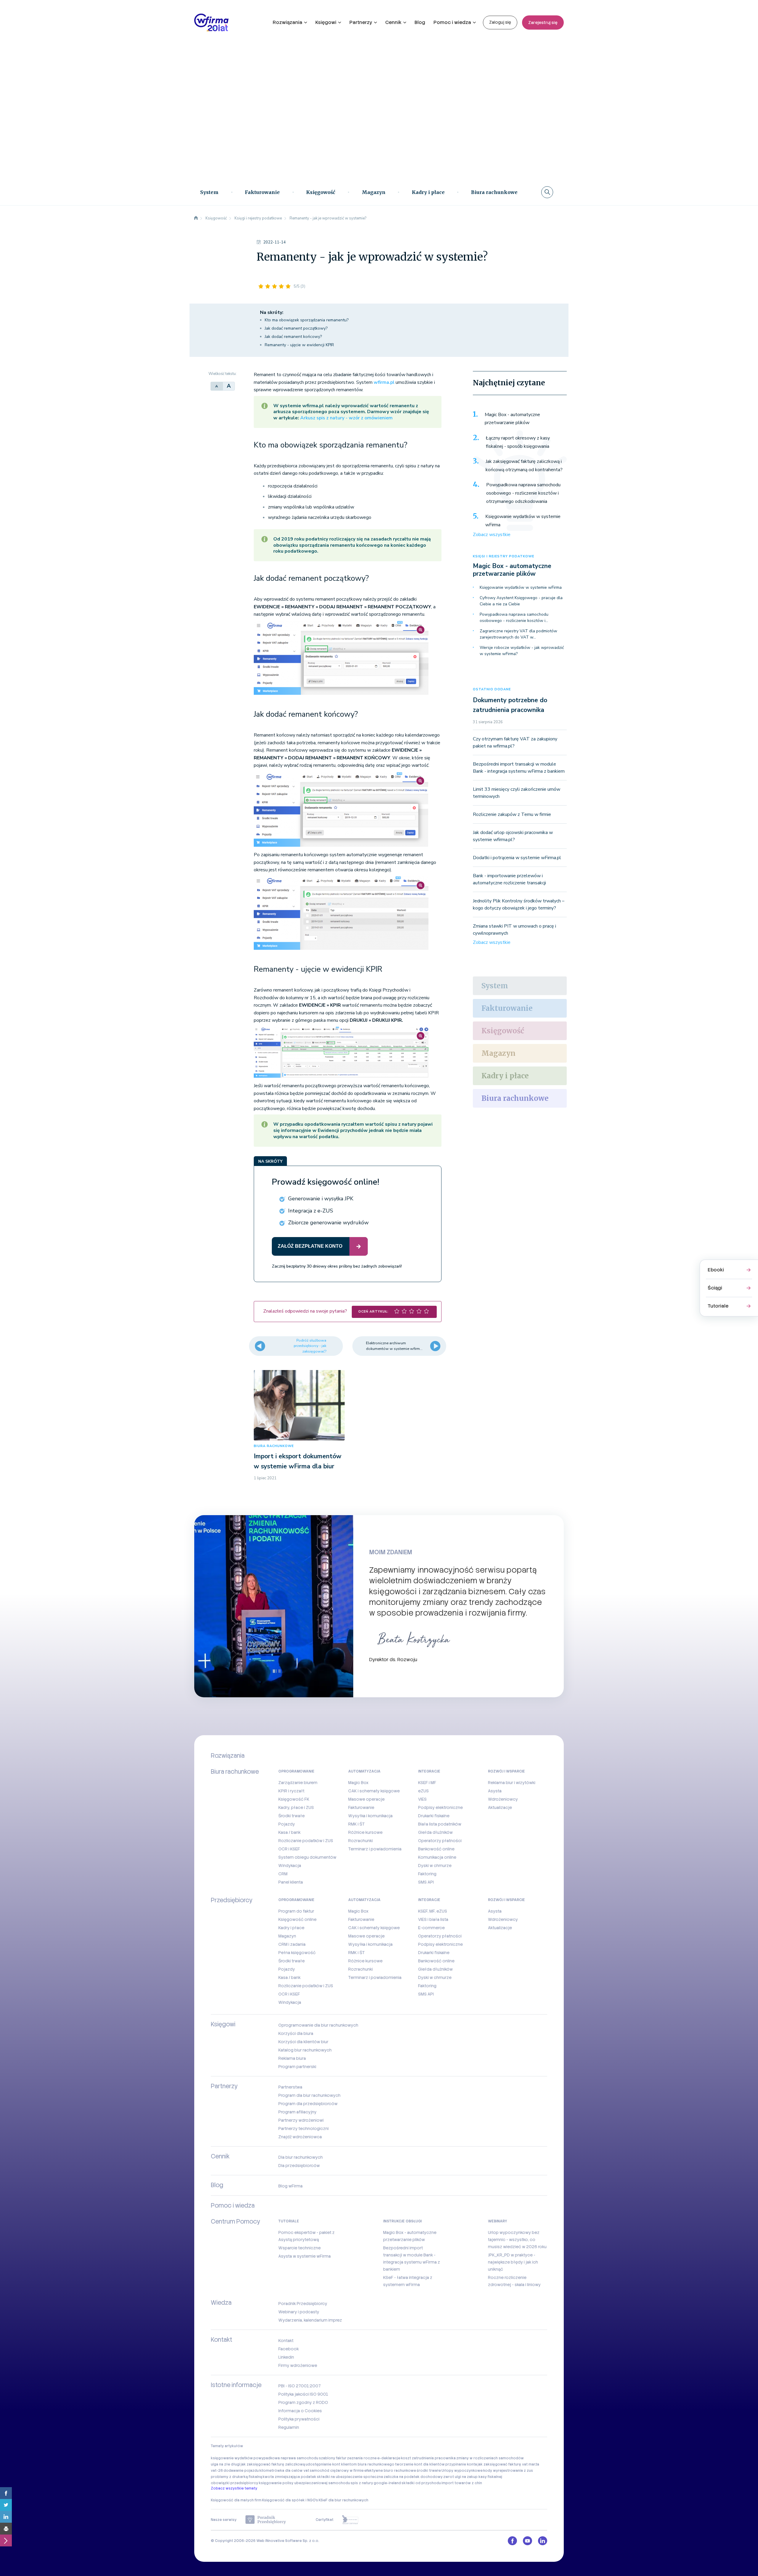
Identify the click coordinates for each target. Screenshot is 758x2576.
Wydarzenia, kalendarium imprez (310, 2320)
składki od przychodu (421, 2483)
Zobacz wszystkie (492, 535)
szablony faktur (333, 2458)
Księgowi (326, 22)
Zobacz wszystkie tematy (234, 2488)
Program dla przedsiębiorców (308, 2104)
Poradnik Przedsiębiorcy (303, 2304)
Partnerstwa (290, 2087)
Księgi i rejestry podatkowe (504, 556)
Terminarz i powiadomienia (375, 1849)
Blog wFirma (290, 2186)
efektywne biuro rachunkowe (390, 2471)
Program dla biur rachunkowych (309, 2095)
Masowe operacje (366, 1799)
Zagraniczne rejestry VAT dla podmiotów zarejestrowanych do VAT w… (518, 634)
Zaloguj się (500, 22)
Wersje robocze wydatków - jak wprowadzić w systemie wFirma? (522, 651)
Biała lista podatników (440, 1824)
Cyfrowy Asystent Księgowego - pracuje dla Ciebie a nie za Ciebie (521, 601)
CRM (283, 1874)
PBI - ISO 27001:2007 (299, 2386)
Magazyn (374, 192)
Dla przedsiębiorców (299, 2166)
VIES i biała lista (433, 1919)
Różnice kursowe (365, 1832)
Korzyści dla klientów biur (303, 2042)
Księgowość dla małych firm (236, 2500)
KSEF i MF (427, 1783)
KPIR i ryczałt (291, 1791)
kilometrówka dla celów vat (284, 2471)
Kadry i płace (428, 192)
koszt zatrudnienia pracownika (428, 2458)
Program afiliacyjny (297, 2112)
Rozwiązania (288, 22)
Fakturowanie (262, 192)
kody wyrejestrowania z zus (508, 2471)
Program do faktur (296, 1911)
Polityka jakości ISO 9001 (303, 2394)
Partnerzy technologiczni (303, 2129)
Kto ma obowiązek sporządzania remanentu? (307, 320)
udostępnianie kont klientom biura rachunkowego (350, 2464)
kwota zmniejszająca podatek (289, 2477)
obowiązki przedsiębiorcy (235, 2483)
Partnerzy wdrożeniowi (301, 2120)
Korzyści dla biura (296, 2033)
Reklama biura (292, 2058)
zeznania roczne (362, 2458)
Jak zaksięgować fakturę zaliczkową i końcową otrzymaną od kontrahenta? (524, 466)
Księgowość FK (294, 1799)
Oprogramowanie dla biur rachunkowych (318, 2025)
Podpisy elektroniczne (440, 1807)
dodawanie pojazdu (241, 2471)
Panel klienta (291, 1882)
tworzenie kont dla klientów (420, 2464)
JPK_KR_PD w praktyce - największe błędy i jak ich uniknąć (513, 2262)
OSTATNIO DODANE (492, 689)
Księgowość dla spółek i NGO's (290, 2500)
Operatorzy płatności (440, 1841)
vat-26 (217, 2471)
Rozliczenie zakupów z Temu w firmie (512, 814)
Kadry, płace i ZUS (296, 1807)
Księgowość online (297, 1919)
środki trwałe (429, 2471)
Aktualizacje (500, 1807)
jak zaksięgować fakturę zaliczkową (273, 2464)
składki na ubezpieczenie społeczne (350, 2477)
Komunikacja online (437, 1857)
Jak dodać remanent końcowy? (293, 337)
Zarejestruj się (543, 23)
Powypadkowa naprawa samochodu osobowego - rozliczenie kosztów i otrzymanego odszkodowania (523, 493)
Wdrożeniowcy (503, 1799)
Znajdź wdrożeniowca (300, 2137)
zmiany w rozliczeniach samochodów (490, 2458)
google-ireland (387, 2483)
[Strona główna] (196, 218)
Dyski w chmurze (435, 1866)
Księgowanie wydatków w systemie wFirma (523, 521)
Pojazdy (287, 1824)
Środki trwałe (292, 1816)
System (209, 192)
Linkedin (286, 2357)
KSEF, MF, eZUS (433, 1911)
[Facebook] (6, 2493)
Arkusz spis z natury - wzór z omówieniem (346, 418)
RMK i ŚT (356, 1824)
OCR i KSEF (289, 1849)
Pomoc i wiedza (452, 22)
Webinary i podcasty (299, 2312)
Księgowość (321, 192)
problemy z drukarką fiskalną (236, 2477)
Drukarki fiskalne (434, 1816)
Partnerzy (361, 22)
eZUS (423, 1791)
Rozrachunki (360, 1841)
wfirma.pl (384, 382)
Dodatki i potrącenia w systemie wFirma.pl (517, 858)
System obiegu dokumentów (307, 1857)
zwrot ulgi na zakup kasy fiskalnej (473, 2477)
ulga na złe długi (225, 2464)
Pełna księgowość (297, 1953)
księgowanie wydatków (232, 2458)
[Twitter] (6, 2505)
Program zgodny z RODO (303, 2402)
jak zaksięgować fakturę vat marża (508, 2464)
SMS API (426, 1882)
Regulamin (289, 2427)
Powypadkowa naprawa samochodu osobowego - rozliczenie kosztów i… (514, 617)
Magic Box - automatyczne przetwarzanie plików (512, 419)
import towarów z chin (462, 2483)
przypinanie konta (461, 2464)
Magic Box (358, 1783)
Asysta (495, 1791)
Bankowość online (436, 1849)
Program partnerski (297, 2067)
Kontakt (286, 2341)
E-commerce (431, 1928)
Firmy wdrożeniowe (298, 2365)
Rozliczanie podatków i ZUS (306, 1841)
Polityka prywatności (299, 2419)
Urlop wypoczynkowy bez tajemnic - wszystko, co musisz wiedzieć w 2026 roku (517, 2240)
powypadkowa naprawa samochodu (286, 2458)
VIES (422, 1799)
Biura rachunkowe (494, 192)
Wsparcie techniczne (299, 2248)
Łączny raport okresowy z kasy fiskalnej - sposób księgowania (518, 442)
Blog (420, 22)
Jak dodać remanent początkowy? (296, 328)
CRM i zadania (292, 1944)
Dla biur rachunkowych (301, 2157)
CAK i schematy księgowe (374, 1791)
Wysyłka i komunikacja (370, 1816)
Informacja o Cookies (300, 2411)
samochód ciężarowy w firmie (337, 2471)
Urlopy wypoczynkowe (462, 2471)
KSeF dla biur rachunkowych (343, 2500)
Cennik (393, 22)
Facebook (289, 2349)
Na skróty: (272, 312)
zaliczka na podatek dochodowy (413, 2477)
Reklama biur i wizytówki (512, 1783)
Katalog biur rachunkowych (305, 2050)
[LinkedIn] (6, 2517)
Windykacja (290, 1866)
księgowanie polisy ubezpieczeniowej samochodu (304, 2483)
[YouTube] (527, 2541)
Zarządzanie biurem (298, 1783)
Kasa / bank (289, 1832)
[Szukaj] (547, 192)
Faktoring (427, 1874)
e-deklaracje (389, 2458)
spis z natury (362, 2483)
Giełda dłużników (435, 1832)
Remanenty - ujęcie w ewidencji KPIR (299, 345)
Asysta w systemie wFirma (305, 2256)
